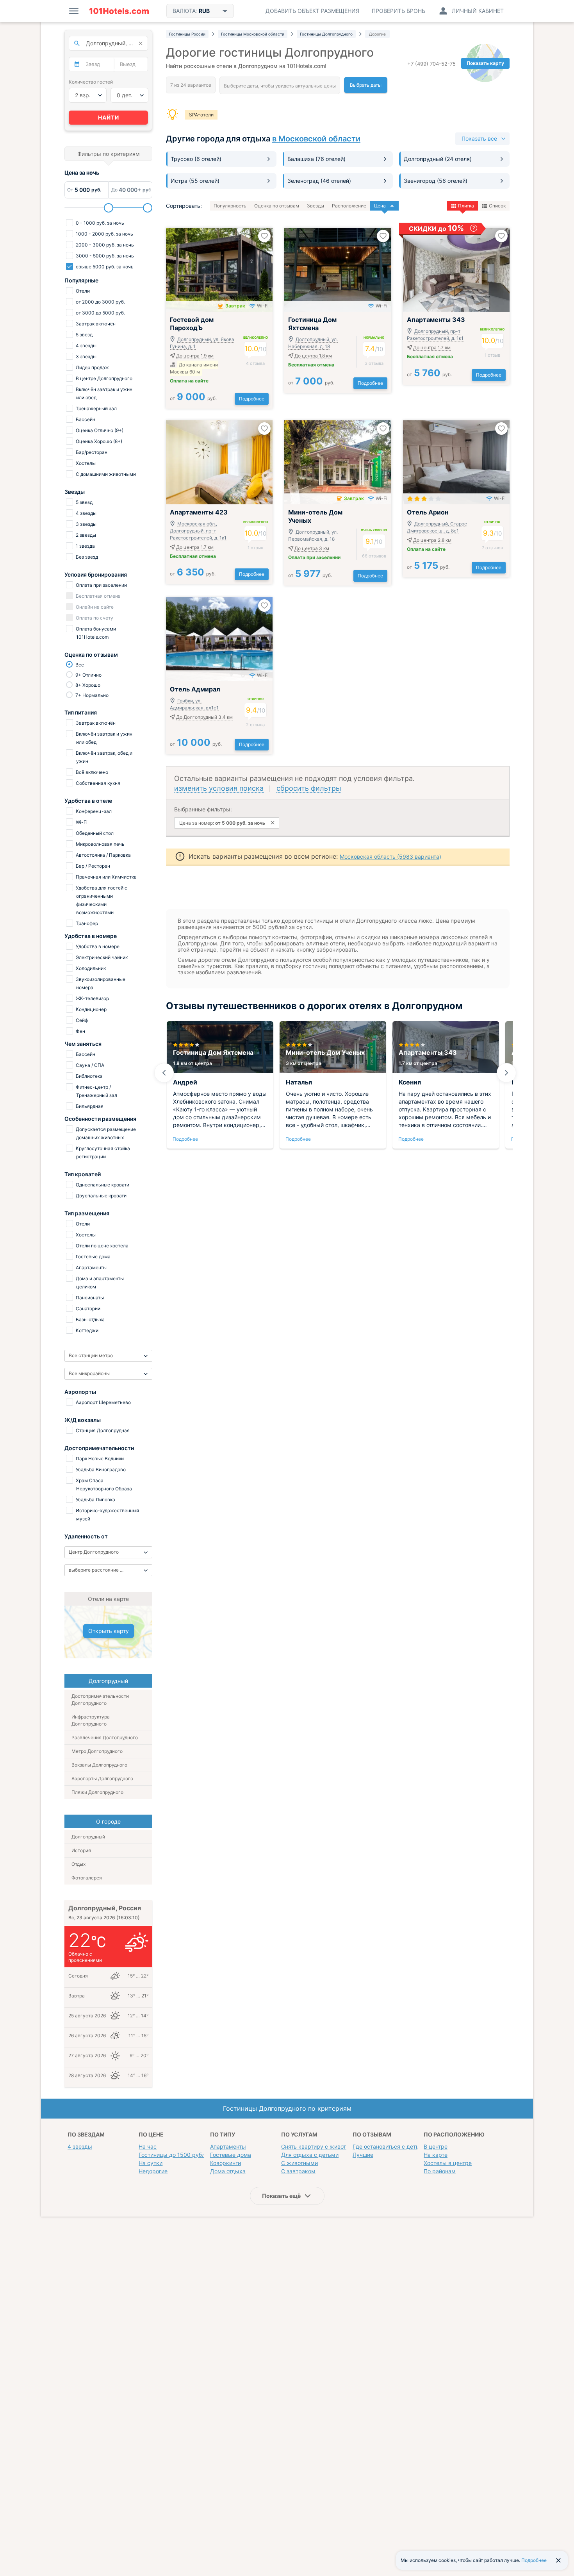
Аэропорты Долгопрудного (102, 1778)
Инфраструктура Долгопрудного (91, 1720)
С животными (299, 2163)
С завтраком (298, 2171)
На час (148, 2146)
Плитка (466, 206)
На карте (436, 2155)
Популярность (230, 206)
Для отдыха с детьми (310, 2155)
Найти (109, 117)
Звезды (316, 206)
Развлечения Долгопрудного (105, 1737)
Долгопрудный (88, 1837)
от (193, 398)
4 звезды (80, 2146)
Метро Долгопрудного (97, 1751)
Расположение (349, 206)
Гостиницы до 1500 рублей (175, 2155)
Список (497, 206)
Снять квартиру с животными (321, 2146)
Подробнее (252, 399)
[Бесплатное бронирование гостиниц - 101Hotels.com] (119, 11)
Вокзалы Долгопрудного (99, 1765)
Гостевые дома (231, 2155)
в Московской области (316, 139)
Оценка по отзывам (277, 206)
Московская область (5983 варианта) (390, 857)
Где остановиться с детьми (389, 2146)
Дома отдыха (228, 2171)
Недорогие (153, 2171)
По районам (440, 2171)
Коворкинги (225, 2163)
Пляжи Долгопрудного (97, 1792)
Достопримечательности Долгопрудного (100, 1700)
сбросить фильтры (309, 788)
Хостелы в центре (448, 2163)
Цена (380, 206)
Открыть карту (109, 1631)
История (81, 1850)
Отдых (78, 1864)
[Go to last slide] (164, 1073)
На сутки (151, 2163)
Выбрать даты (366, 85)
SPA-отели (201, 115)
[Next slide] (506, 1073)
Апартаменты (228, 2146)
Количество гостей (91, 82)
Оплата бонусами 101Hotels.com (95, 633)
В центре (436, 2146)
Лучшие (363, 2155)
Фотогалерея (87, 1878)
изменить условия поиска (219, 788)
